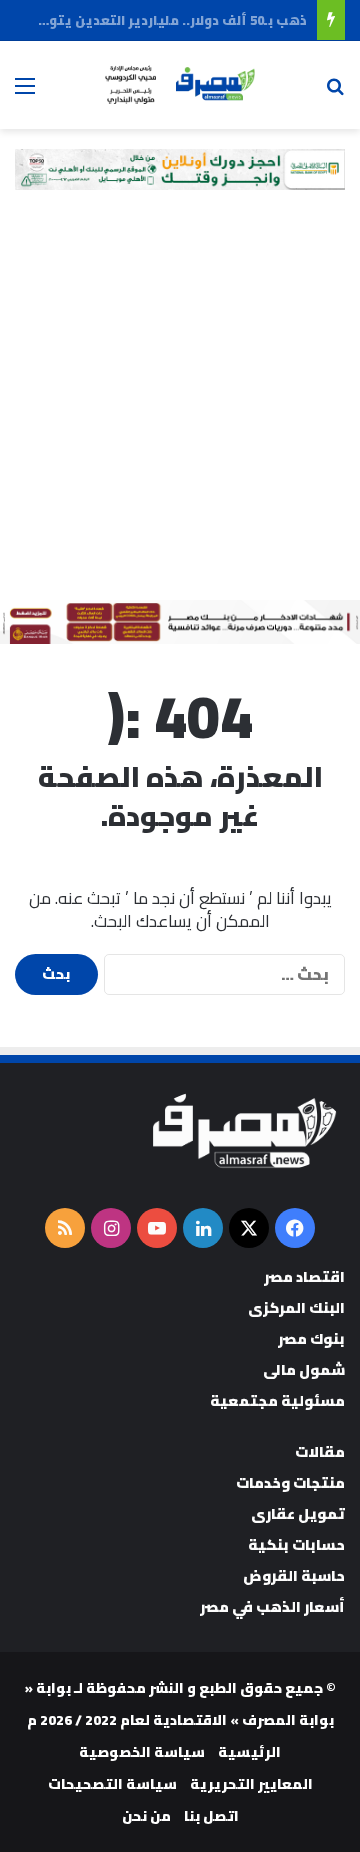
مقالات (320, 1451)
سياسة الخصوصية (142, 1752)
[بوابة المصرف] (180, 85)
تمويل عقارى (298, 1513)
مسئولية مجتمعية (277, 1400)
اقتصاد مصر (304, 1276)
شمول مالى (304, 1369)
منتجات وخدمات (290, 1482)
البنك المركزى (296, 1307)
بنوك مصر (311, 1338)
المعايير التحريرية (251, 1784)
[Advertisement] (180, 410)
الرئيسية (249, 1752)
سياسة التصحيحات (112, 1784)
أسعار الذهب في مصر (272, 1606)
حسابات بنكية (296, 1544)
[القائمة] (25, 92)
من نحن (146, 1816)
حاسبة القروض (294, 1575)
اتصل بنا (211, 1816)
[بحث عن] (335, 92)
